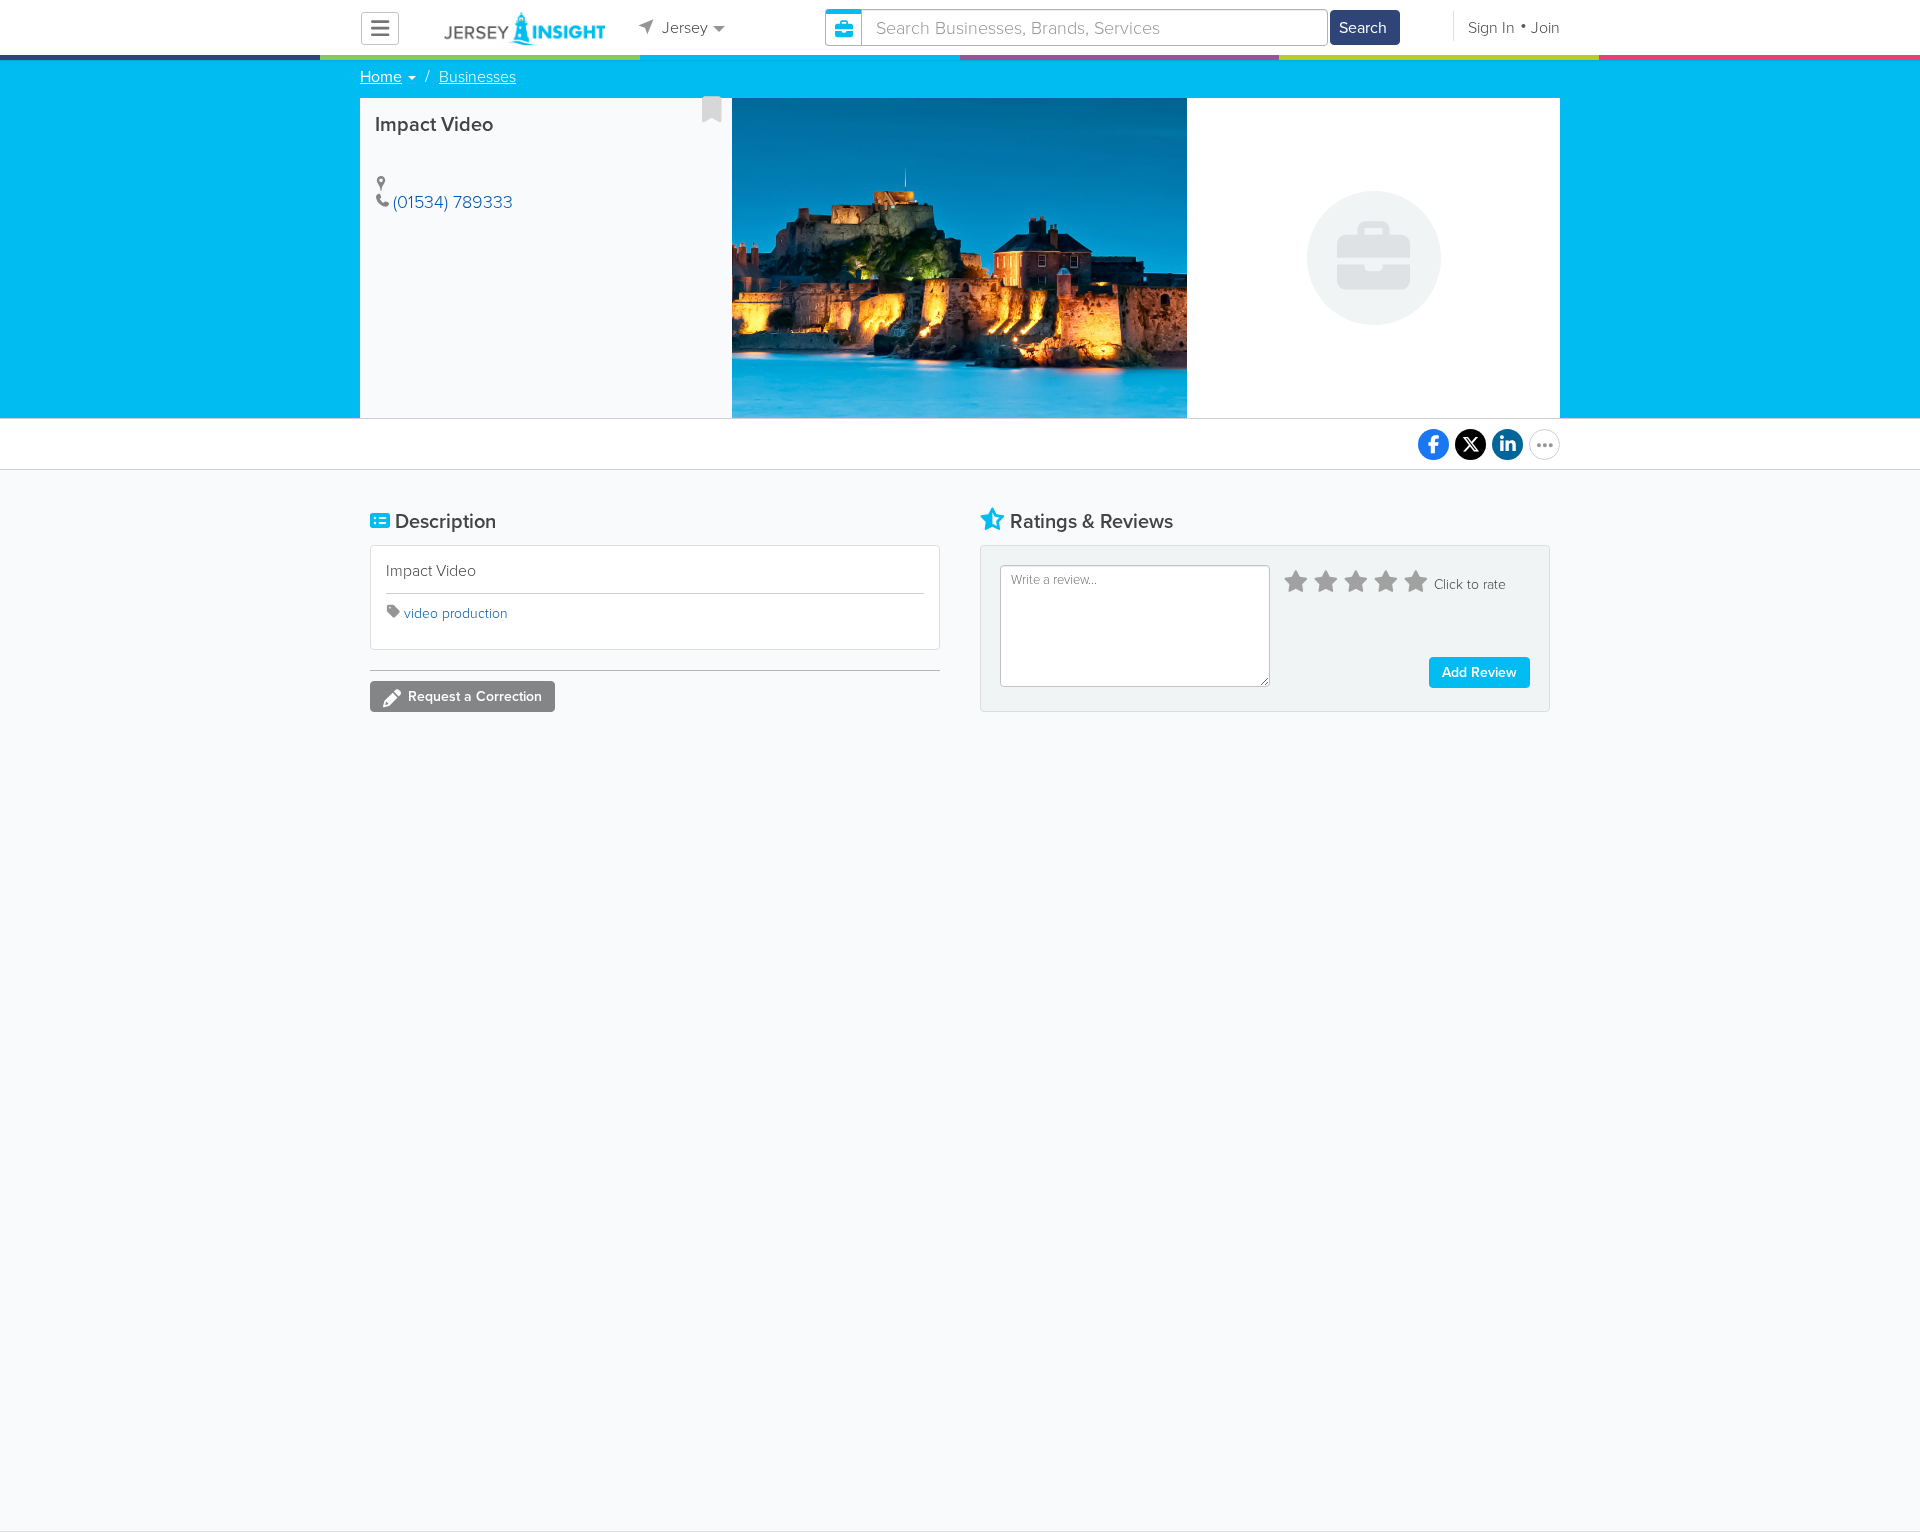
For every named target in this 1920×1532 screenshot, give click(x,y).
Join (1545, 27)
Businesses (477, 77)
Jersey (683, 27)
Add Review (1479, 672)
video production (456, 613)
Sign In (1491, 27)
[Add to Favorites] (712, 109)
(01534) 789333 (453, 202)
